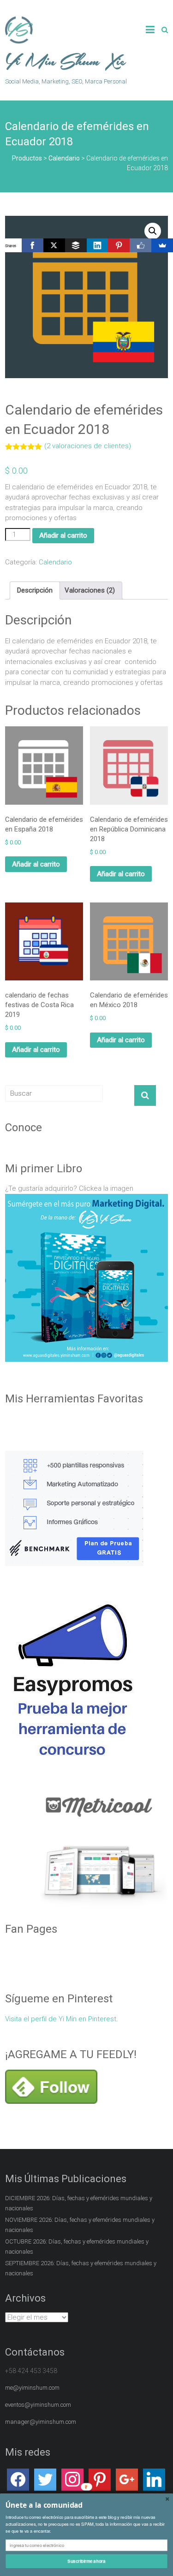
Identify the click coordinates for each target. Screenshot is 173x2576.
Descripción (35, 590)
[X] (54, 245)
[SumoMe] (162, 245)
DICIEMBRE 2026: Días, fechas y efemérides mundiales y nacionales (79, 2318)
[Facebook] (33, 245)
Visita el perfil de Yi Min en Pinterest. (62, 2134)
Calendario (55, 562)
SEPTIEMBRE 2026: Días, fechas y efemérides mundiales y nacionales (81, 2383)
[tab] (35, 591)
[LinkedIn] (98, 245)
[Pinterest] (119, 245)
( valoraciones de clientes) (88, 446)
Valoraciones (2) (90, 590)
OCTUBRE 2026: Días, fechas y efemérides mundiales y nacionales (77, 2362)
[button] (86, 2505)
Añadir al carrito (63, 535)
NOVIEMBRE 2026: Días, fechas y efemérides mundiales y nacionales (80, 2340)
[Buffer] (76, 245)
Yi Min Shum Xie (66, 62)
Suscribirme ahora (86, 2561)
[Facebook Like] (140, 245)
